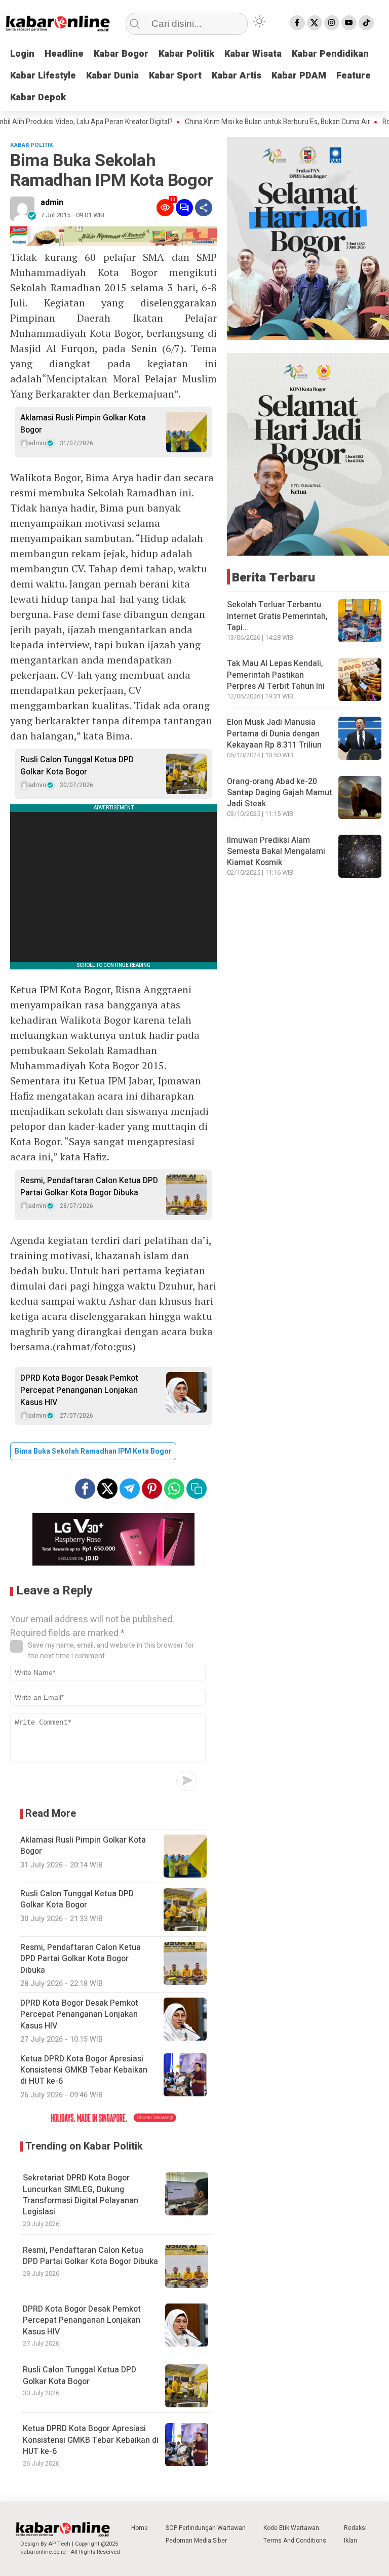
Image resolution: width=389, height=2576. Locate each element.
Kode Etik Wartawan (291, 2528)
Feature (354, 76)
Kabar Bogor (121, 54)
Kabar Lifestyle (43, 76)
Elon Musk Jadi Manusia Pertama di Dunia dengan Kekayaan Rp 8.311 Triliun (274, 734)
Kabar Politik (186, 54)
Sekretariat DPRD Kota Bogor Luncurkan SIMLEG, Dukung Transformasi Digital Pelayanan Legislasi (81, 2195)
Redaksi (355, 2528)
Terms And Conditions (295, 2541)
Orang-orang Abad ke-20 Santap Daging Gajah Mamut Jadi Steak (280, 793)
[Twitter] (315, 23)
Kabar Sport (175, 76)
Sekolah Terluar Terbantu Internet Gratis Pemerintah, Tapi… (277, 616)
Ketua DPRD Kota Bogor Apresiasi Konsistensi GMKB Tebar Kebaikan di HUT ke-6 (91, 2440)
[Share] (204, 208)
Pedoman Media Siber (196, 2541)
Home (140, 2528)
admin (52, 203)
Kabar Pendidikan (330, 54)
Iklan (351, 2541)
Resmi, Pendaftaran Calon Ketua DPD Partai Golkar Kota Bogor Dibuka (89, 1187)
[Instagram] (332, 23)
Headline (64, 54)
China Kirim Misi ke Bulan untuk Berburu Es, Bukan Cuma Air (247, 122)
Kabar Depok (38, 97)
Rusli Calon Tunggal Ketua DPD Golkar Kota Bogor (77, 766)
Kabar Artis (237, 76)
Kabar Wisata (253, 54)
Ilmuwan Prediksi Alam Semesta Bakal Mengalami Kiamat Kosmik (276, 852)
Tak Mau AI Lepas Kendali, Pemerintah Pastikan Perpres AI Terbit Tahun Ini (276, 675)
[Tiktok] (366, 23)
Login (22, 54)
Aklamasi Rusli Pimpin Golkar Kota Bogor (83, 424)
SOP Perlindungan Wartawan (206, 2528)
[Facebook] (297, 23)
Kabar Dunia (112, 76)
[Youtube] (349, 23)
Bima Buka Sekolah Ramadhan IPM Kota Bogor (93, 1451)
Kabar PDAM (299, 76)
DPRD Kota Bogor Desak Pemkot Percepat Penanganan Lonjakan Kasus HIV (79, 1390)
